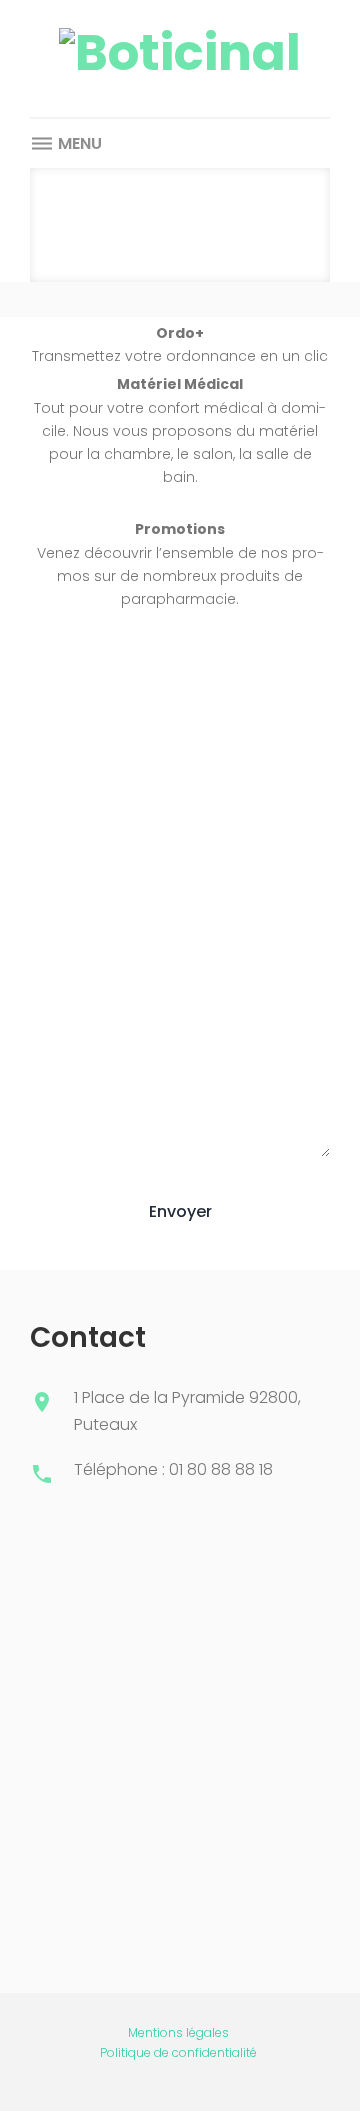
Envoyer (180, 1211)
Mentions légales (178, 2032)
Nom (47, 714)
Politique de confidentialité (178, 2052)
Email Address (81, 821)
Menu (78, 143)
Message (63, 929)
